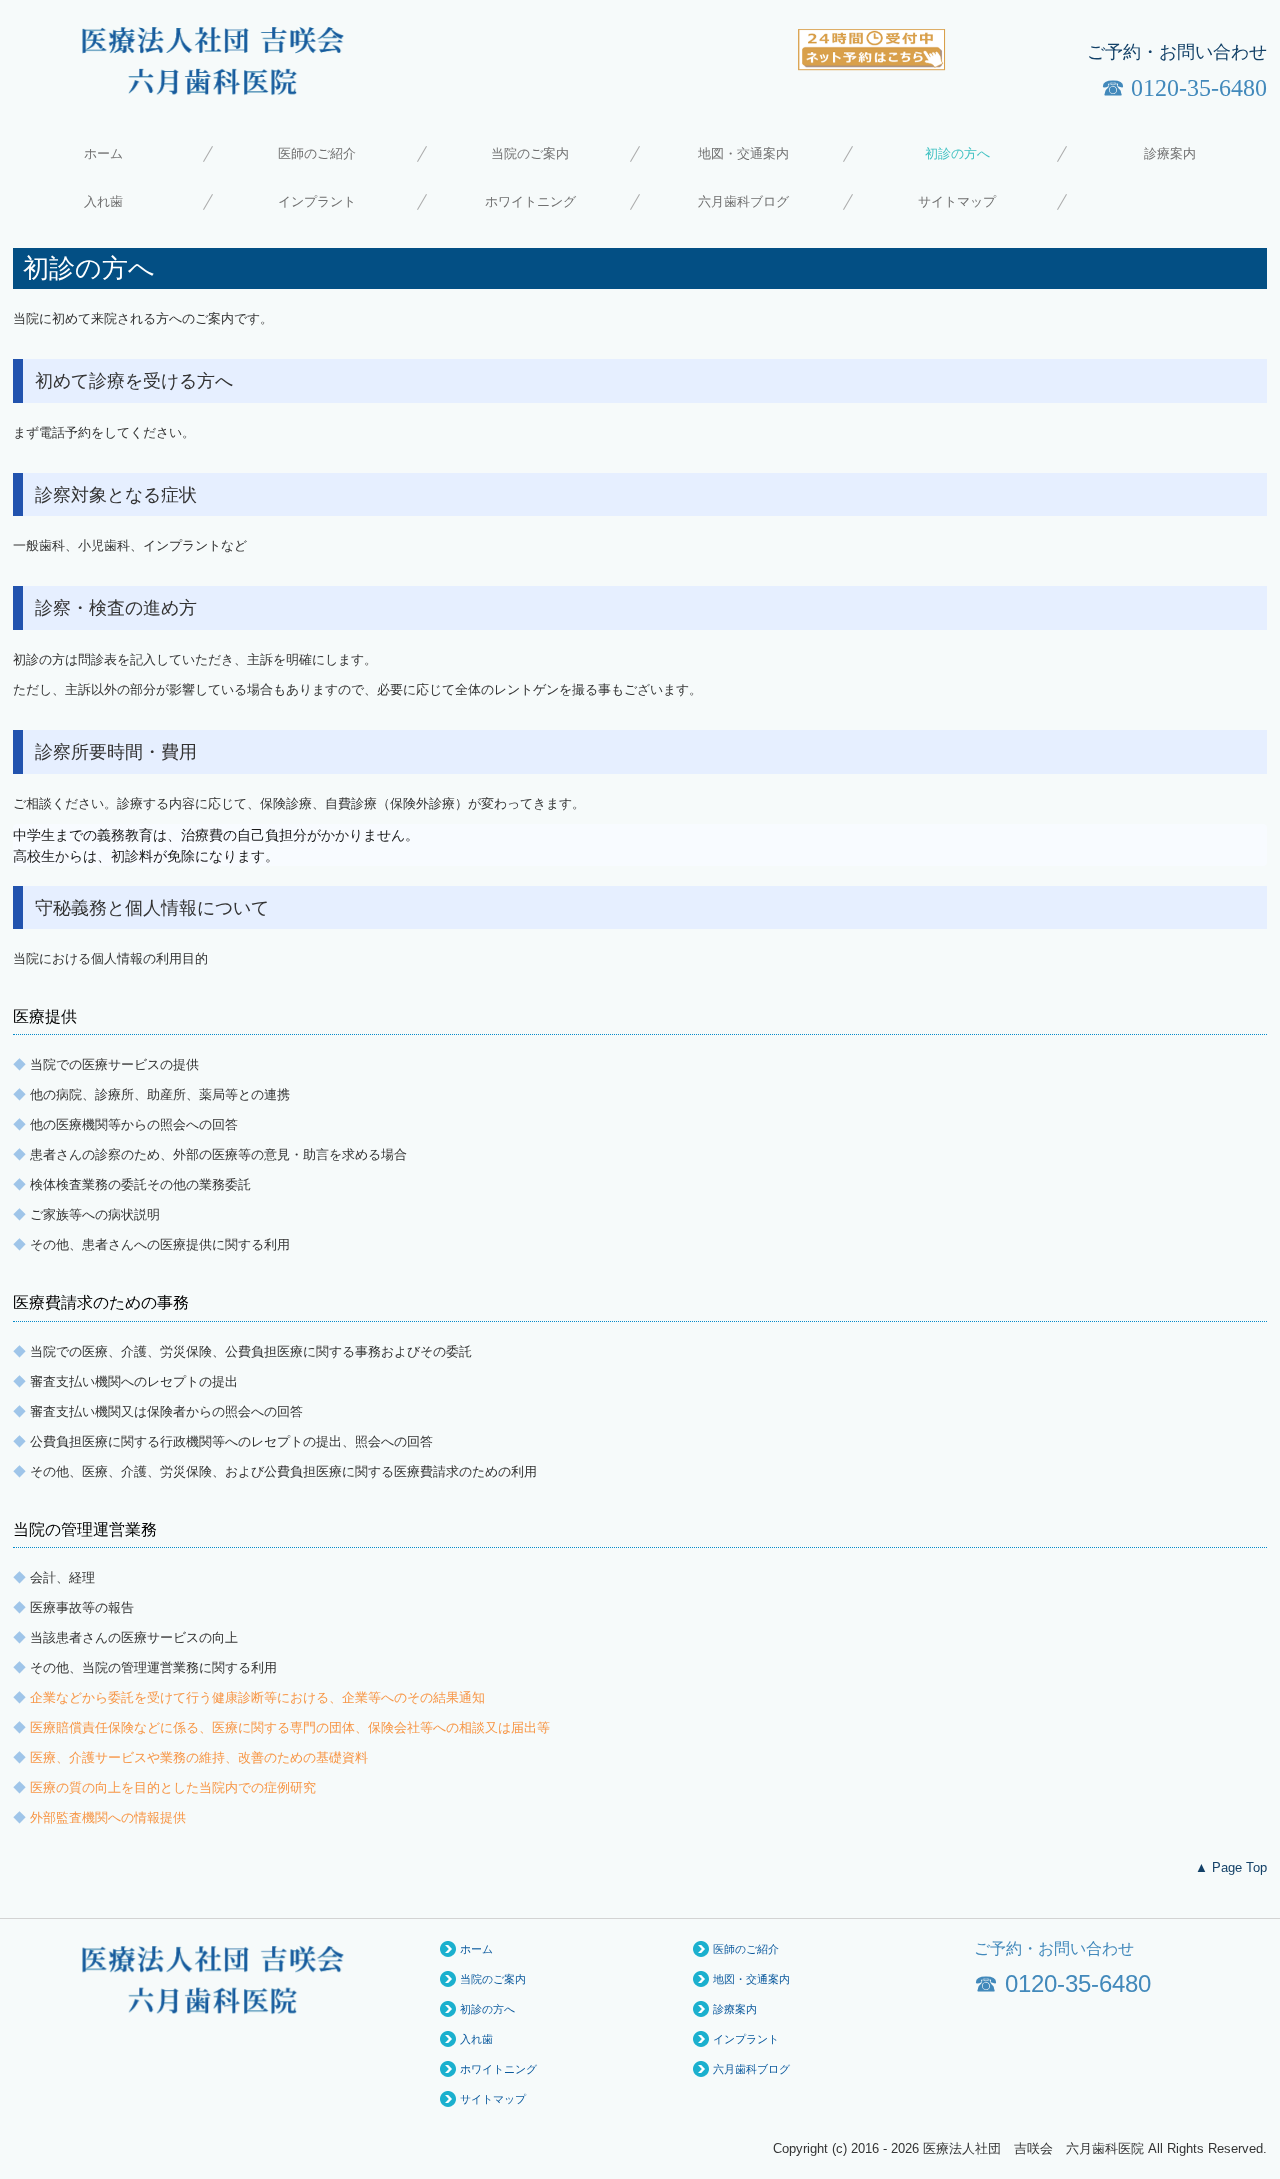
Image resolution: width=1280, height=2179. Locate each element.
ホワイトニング (530, 201)
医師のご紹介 (317, 153)
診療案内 (1170, 153)
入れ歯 (103, 201)
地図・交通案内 (743, 153)
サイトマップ (957, 201)
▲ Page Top (1231, 1867)
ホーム (103, 153)
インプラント (317, 201)
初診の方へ (957, 153)
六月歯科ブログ (743, 201)
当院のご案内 (530, 153)
